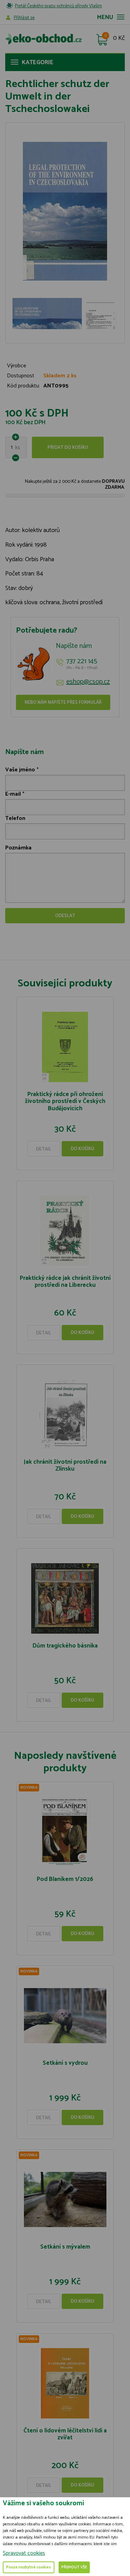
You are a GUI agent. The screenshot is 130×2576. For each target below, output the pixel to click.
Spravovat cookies (24, 2553)
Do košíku (83, 1149)
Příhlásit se (24, 18)
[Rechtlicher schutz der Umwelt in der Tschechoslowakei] (65, 211)
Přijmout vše (74, 2567)
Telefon (15, 818)
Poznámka (18, 848)
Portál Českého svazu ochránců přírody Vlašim (58, 6)
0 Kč (119, 38)
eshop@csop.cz (88, 682)
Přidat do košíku (68, 448)
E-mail (13, 794)
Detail (44, 1149)
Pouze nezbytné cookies (29, 2567)
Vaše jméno (20, 770)
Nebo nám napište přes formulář (63, 703)
